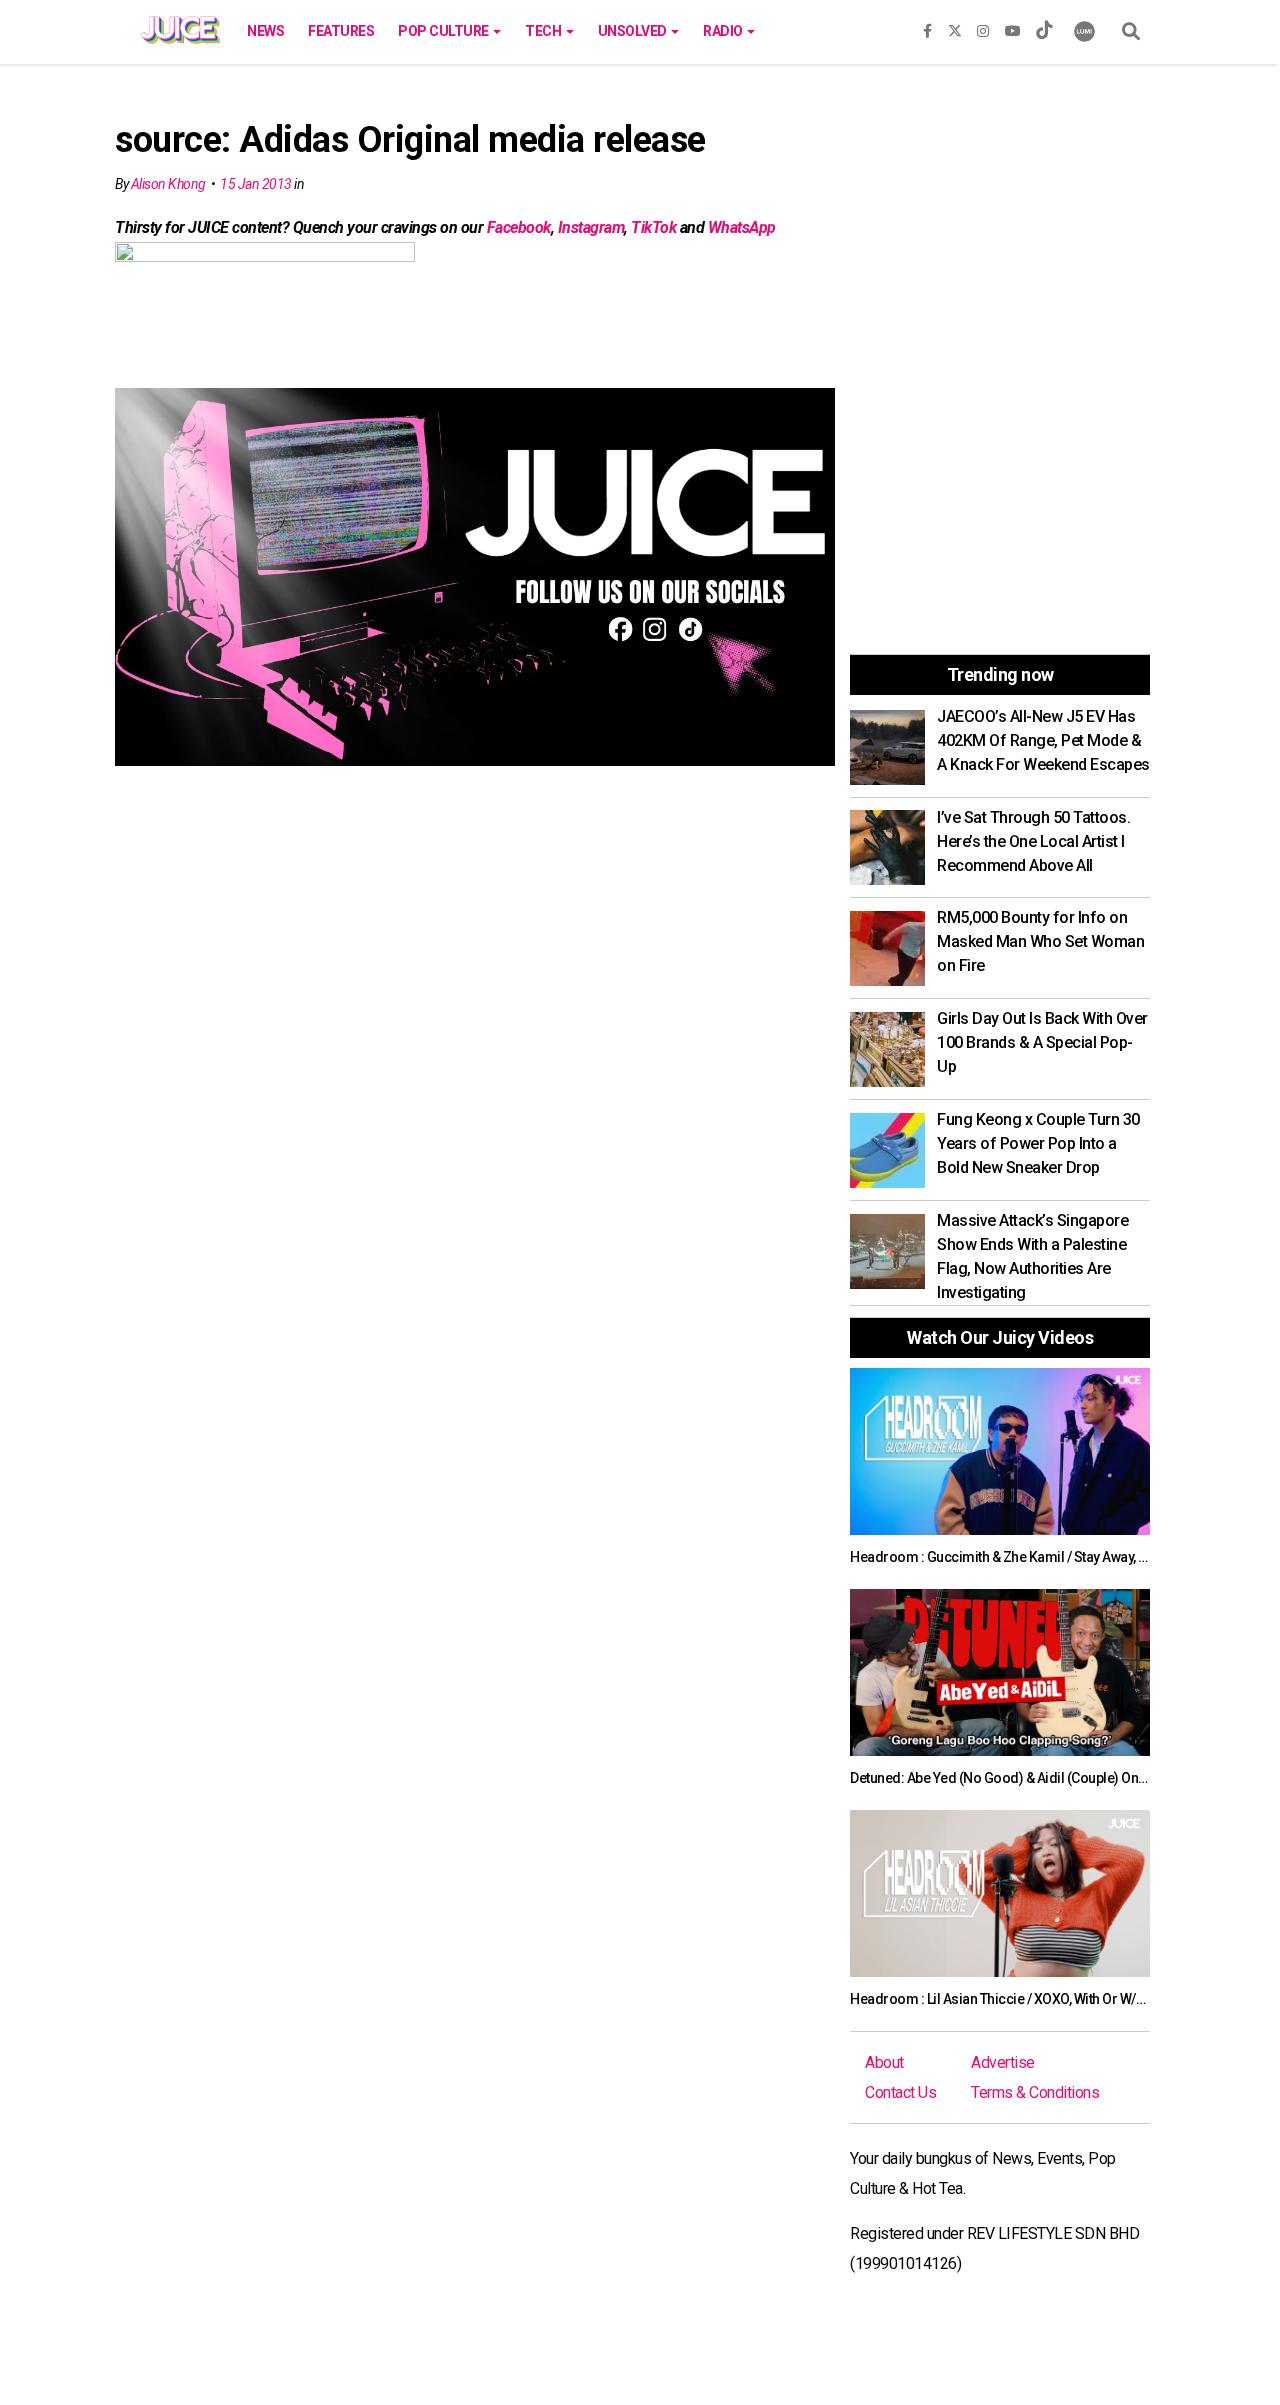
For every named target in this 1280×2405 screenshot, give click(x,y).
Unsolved (634, 31)
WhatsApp (742, 227)
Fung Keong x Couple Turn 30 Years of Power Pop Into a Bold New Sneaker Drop (1038, 1143)
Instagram (591, 227)
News (265, 31)
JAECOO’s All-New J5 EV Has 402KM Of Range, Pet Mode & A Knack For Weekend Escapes (1043, 740)
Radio (724, 31)
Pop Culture (444, 31)
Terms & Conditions (1035, 2092)
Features (341, 31)
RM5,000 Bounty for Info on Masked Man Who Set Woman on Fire (1040, 941)
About (884, 2062)
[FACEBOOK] (927, 27)
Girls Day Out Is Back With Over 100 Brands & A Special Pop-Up (1042, 1042)
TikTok (653, 227)
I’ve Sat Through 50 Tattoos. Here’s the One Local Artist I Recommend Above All (1033, 841)
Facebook (519, 227)
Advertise (1003, 2062)
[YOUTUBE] (1013, 27)
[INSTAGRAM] (983, 27)
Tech (544, 31)
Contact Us (900, 2092)
